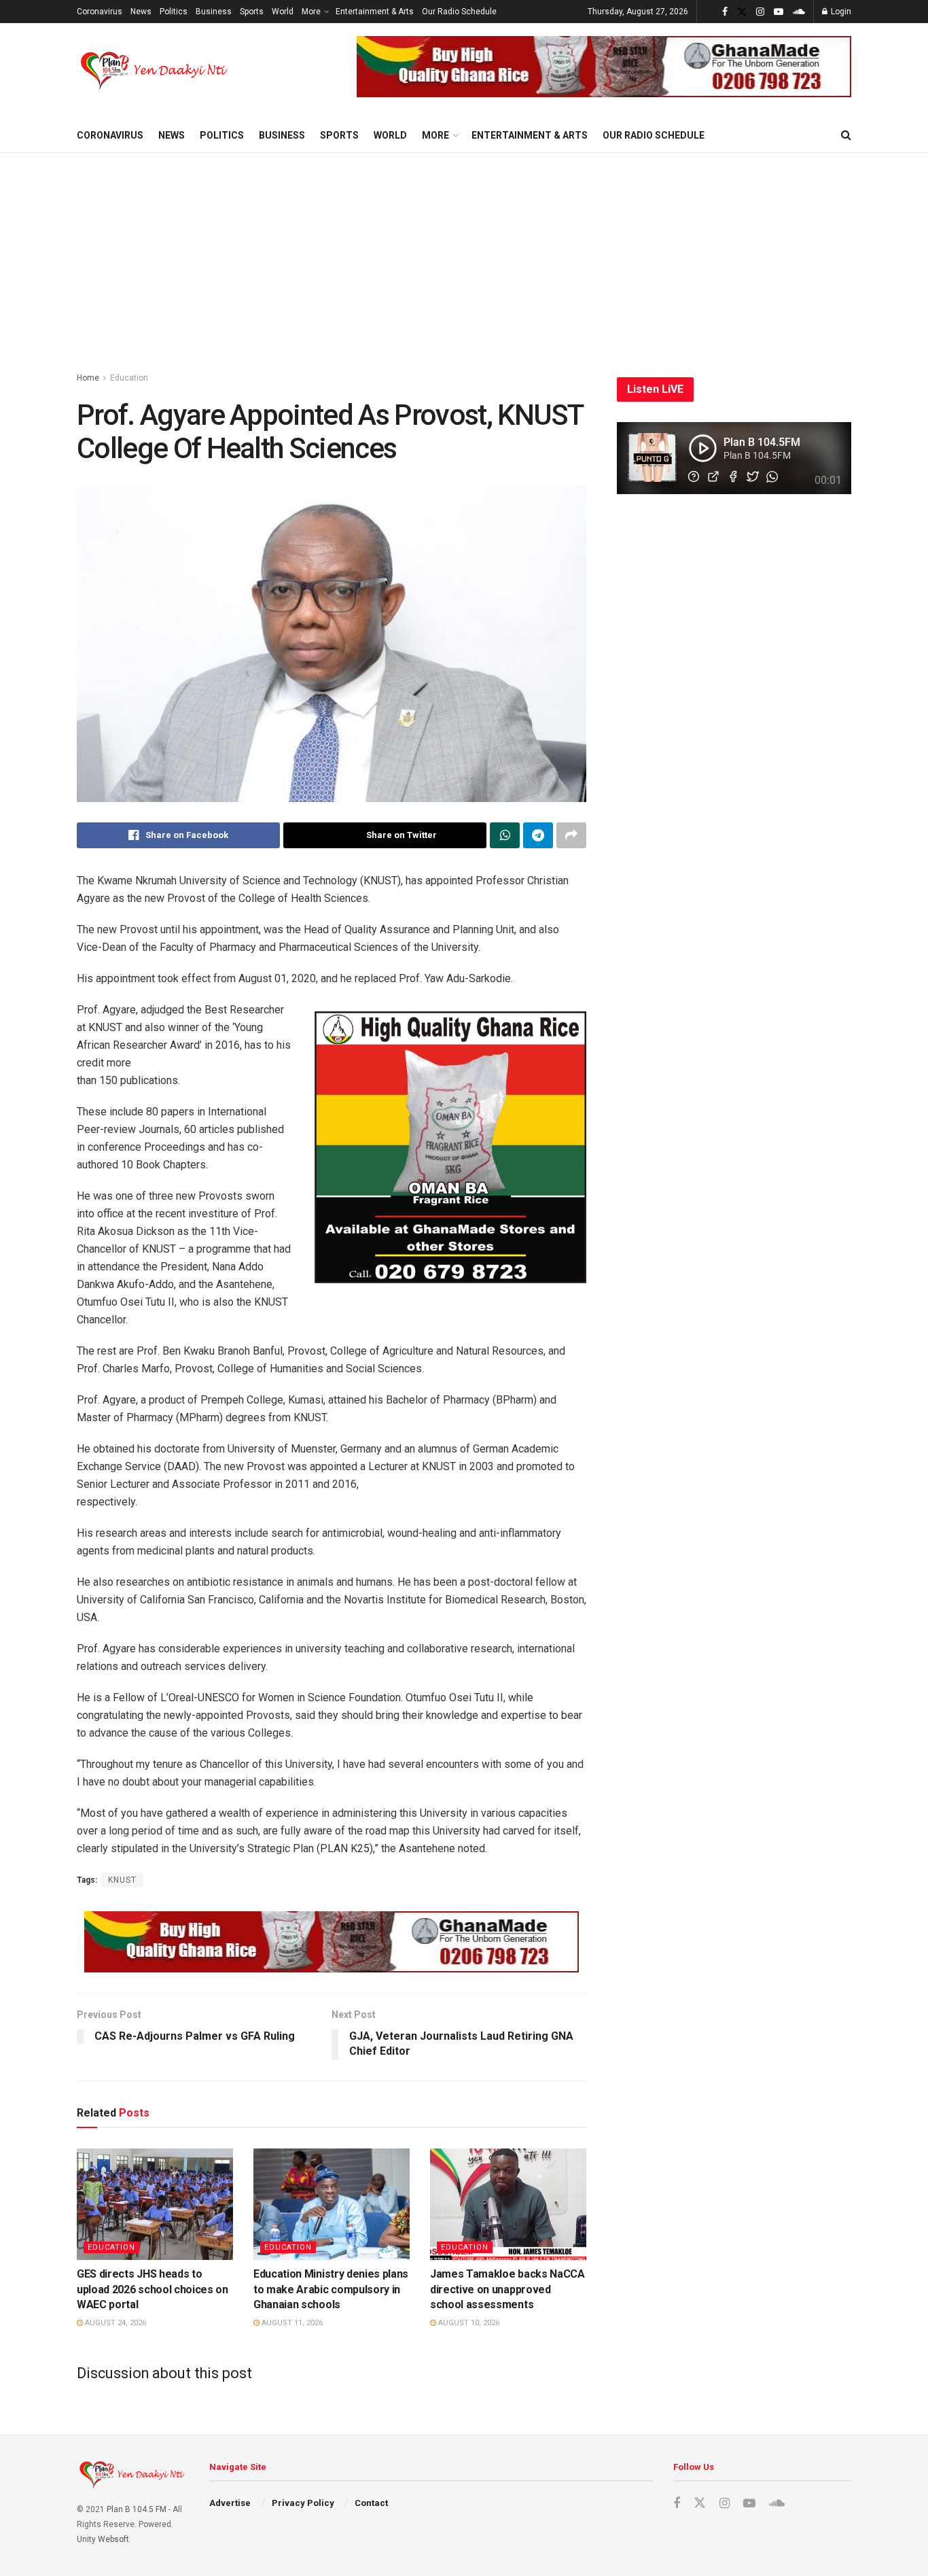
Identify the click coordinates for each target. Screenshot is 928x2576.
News (141, 12)
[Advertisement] (464, 255)
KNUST (122, 1880)
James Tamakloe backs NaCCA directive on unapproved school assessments (507, 2289)
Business (214, 12)
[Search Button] (846, 135)
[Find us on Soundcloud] (799, 12)
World (283, 12)
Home (88, 378)
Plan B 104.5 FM (137, 2509)
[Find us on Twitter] (742, 12)
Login (840, 12)
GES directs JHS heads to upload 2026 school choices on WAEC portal (153, 2289)
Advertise (230, 2503)
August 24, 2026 (114, 2323)
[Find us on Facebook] (725, 12)
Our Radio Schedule (459, 12)
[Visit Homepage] (155, 71)
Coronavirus (100, 12)
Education (129, 378)
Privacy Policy (303, 2503)
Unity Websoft (103, 2539)
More (311, 12)
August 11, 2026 (291, 2323)
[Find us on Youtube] (779, 12)
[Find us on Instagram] (760, 12)
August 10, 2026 (468, 2323)
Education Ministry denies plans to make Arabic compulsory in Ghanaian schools (331, 2289)
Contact (371, 2503)
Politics (174, 12)
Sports (252, 12)
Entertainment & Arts (375, 12)
